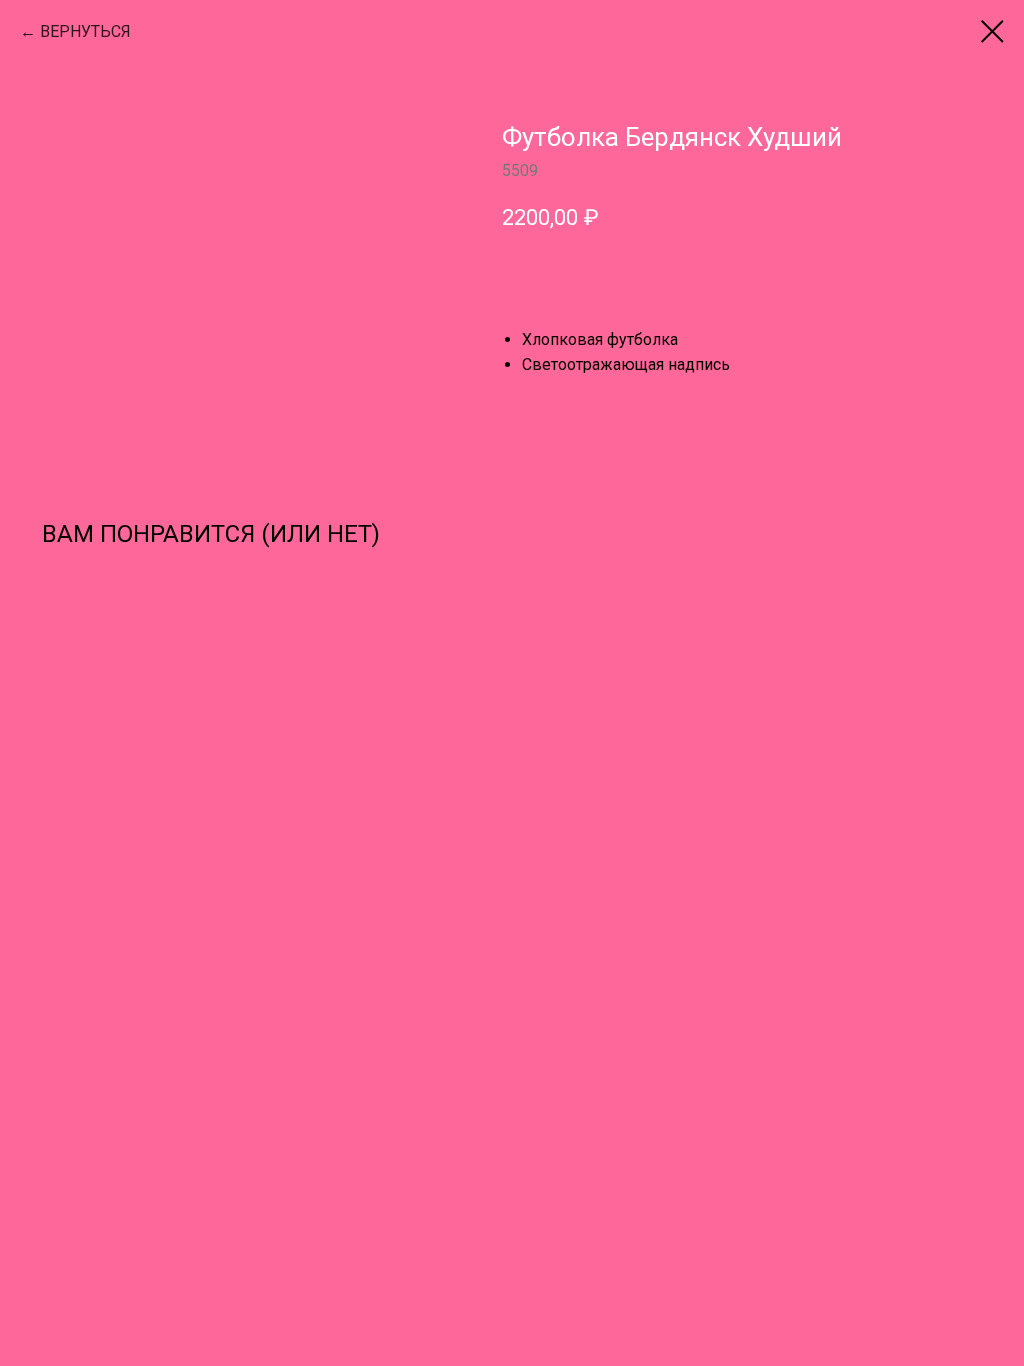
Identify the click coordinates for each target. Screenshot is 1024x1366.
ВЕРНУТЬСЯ (85, 31)
